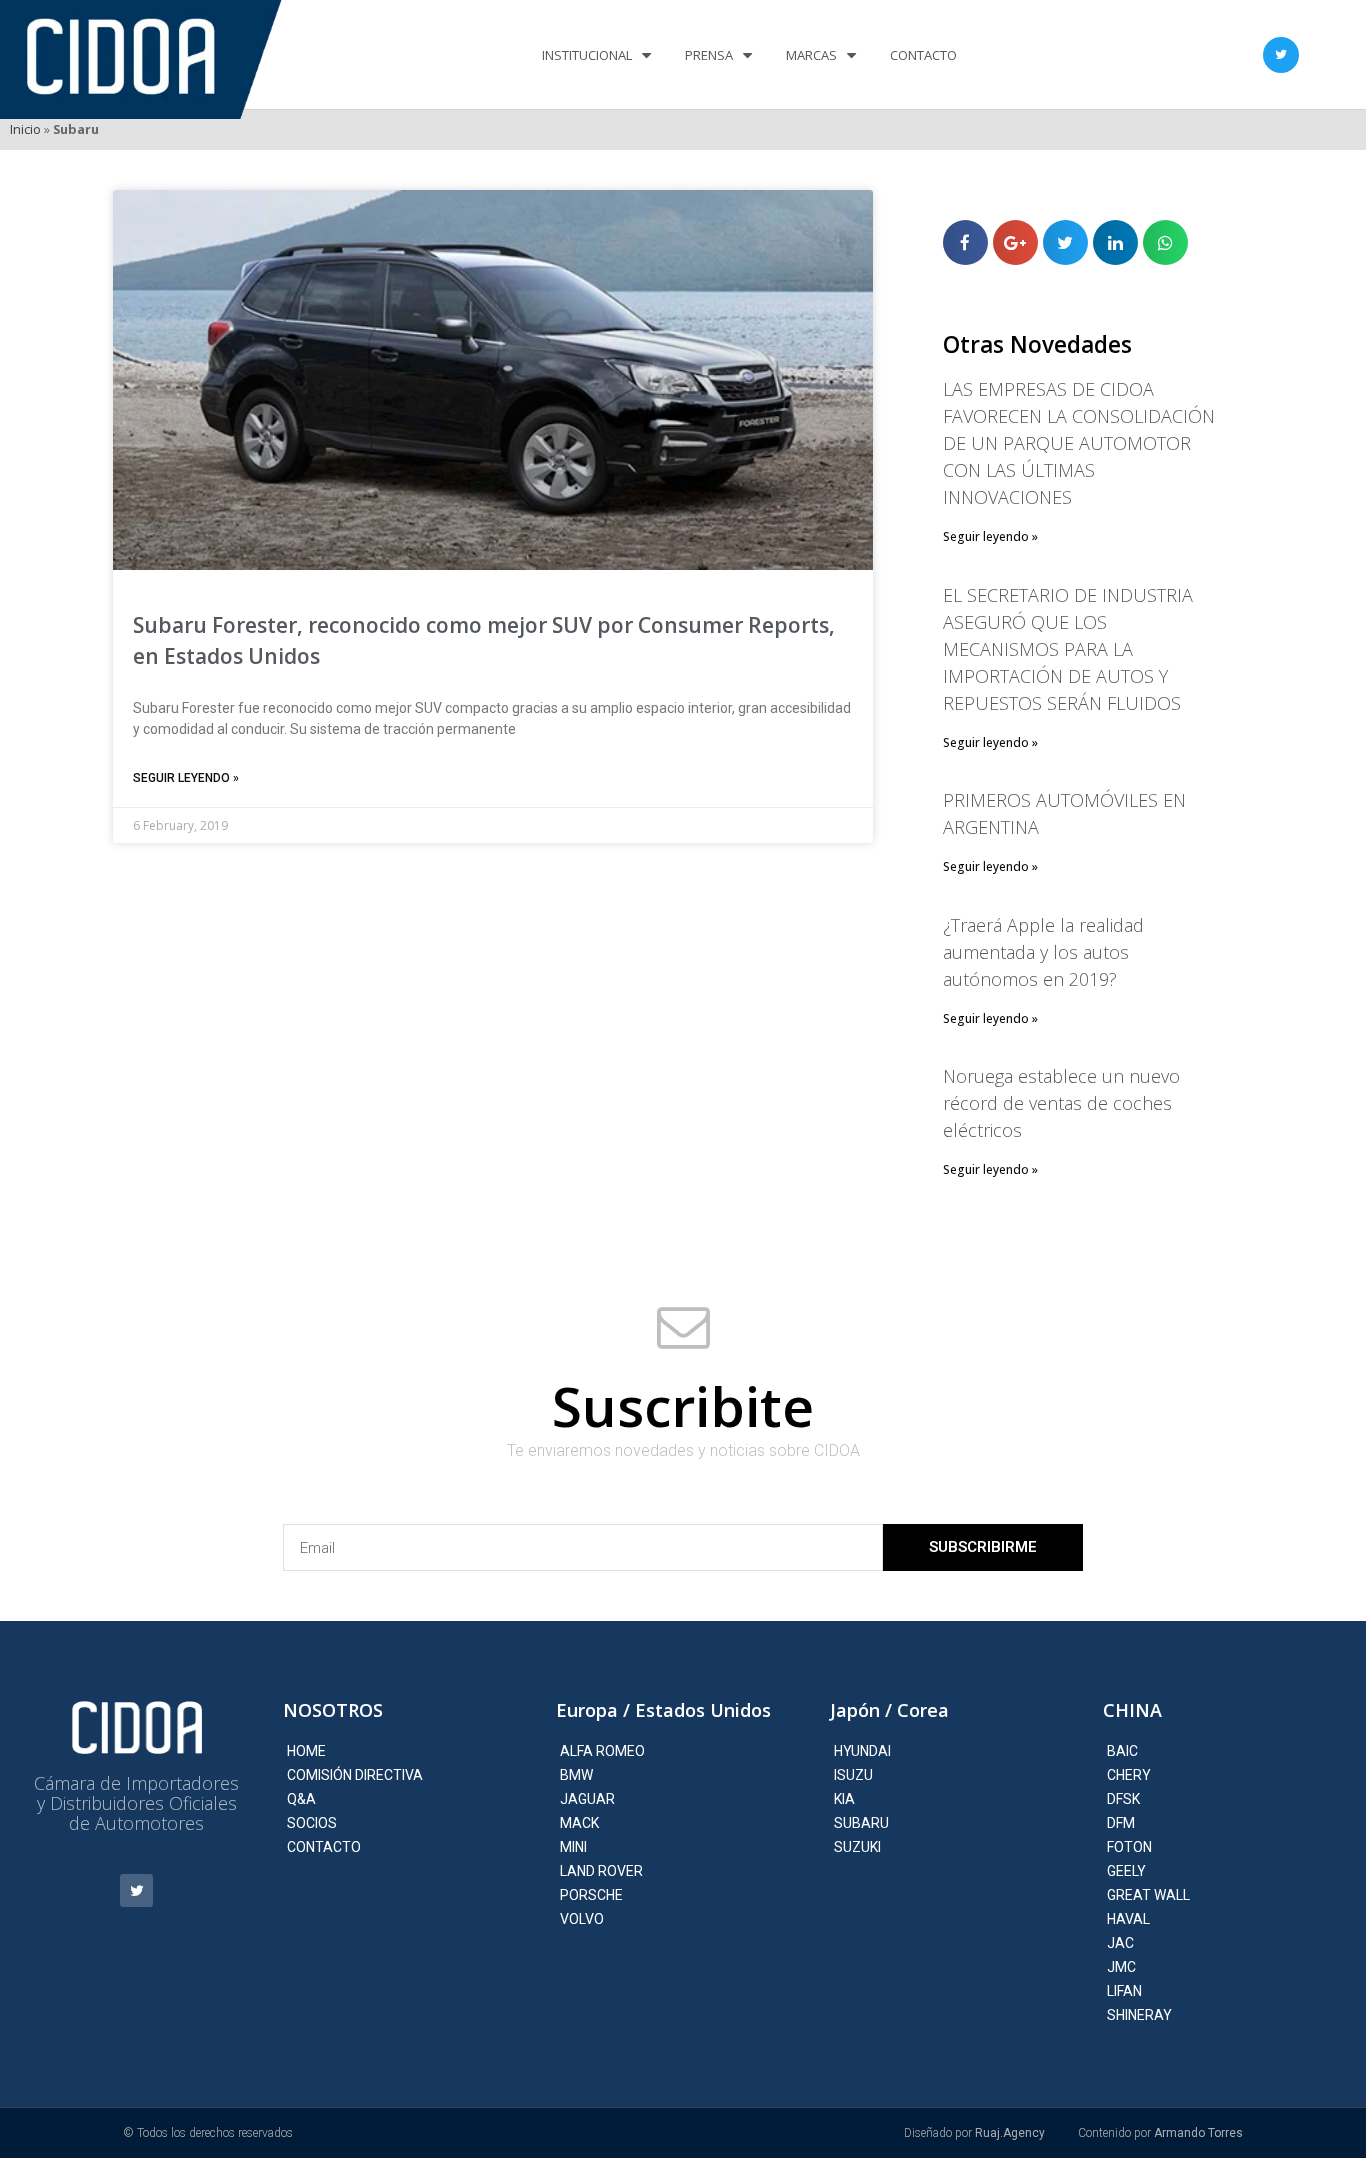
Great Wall (1148, 1895)
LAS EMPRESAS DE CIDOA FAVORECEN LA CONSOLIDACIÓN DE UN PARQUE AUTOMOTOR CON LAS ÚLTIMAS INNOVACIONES (1079, 443)
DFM (1121, 1823)
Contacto (923, 55)
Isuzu (853, 1775)
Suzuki (857, 1847)
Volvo (582, 1919)
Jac (1120, 1943)
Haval (1128, 1919)
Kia (844, 1799)
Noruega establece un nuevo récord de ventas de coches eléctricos (1061, 1103)
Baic (1122, 1751)
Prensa (709, 55)
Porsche (591, 1895)
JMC (1121, 1967)
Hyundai (862, 1751)
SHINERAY (1139, 2015)
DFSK (1123, 1799)
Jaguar (587, 1799)
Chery (1129, 1775)
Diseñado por (974, 2133)
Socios (312, 1823)
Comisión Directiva (355, 1775)
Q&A (301, 1799)
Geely (1126, 1871)
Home (306, 1751)
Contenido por (1160, 2133)
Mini (573, 1847)
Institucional (587, 55)
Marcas (811, 55)
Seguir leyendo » (186, 778)
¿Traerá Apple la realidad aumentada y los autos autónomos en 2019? (1043, 952)
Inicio (25, 129)
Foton (1129, 1847)
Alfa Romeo (602, 1751)
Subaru (861, 1823)
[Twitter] (1281, 55)
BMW (576, 1775)
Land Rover (601, 1871)
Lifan (1124, 1991)
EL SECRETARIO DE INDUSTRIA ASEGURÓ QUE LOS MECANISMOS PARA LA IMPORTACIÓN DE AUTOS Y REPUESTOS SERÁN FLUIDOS (1068, 649)
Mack (579, 1823)
